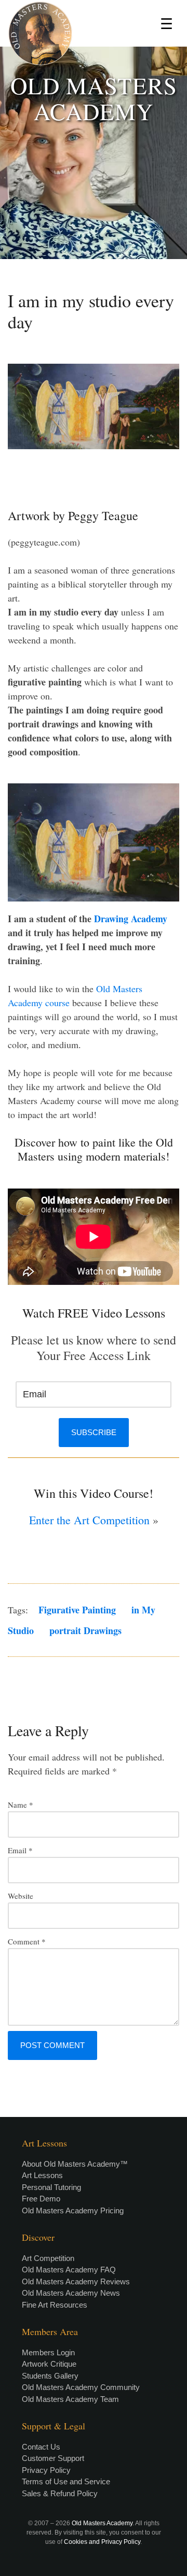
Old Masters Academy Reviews (76, 2281)
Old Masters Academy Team (70, 2399)
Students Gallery (50, 2376)
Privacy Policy (46, 2470)
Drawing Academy (131, 919)
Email (20, 1850)
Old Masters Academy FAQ (69, 2270)
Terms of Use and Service (66, 2481)
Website (21, 1896)
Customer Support (53, 2458)
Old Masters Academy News (71, 2293)
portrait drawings (85, 1630)
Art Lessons (42, 2175)
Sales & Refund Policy (60, 2493)
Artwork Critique (49, 2364)
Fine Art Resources (55, 2305)
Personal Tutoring (51, 2187)
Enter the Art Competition (89, 1520)
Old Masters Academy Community (81, 2387)
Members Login (48, 2352)
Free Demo (41, 2199)
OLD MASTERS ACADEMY (94, 98)
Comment (27, 1941)
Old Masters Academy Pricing (73, 2210)
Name (21, 1805)
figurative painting (77, 1610)
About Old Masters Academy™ (75, 2164)
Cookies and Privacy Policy (102, 2542)
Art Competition (48, 2258)
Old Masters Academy (102, 2523)
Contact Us (41, 2447)
